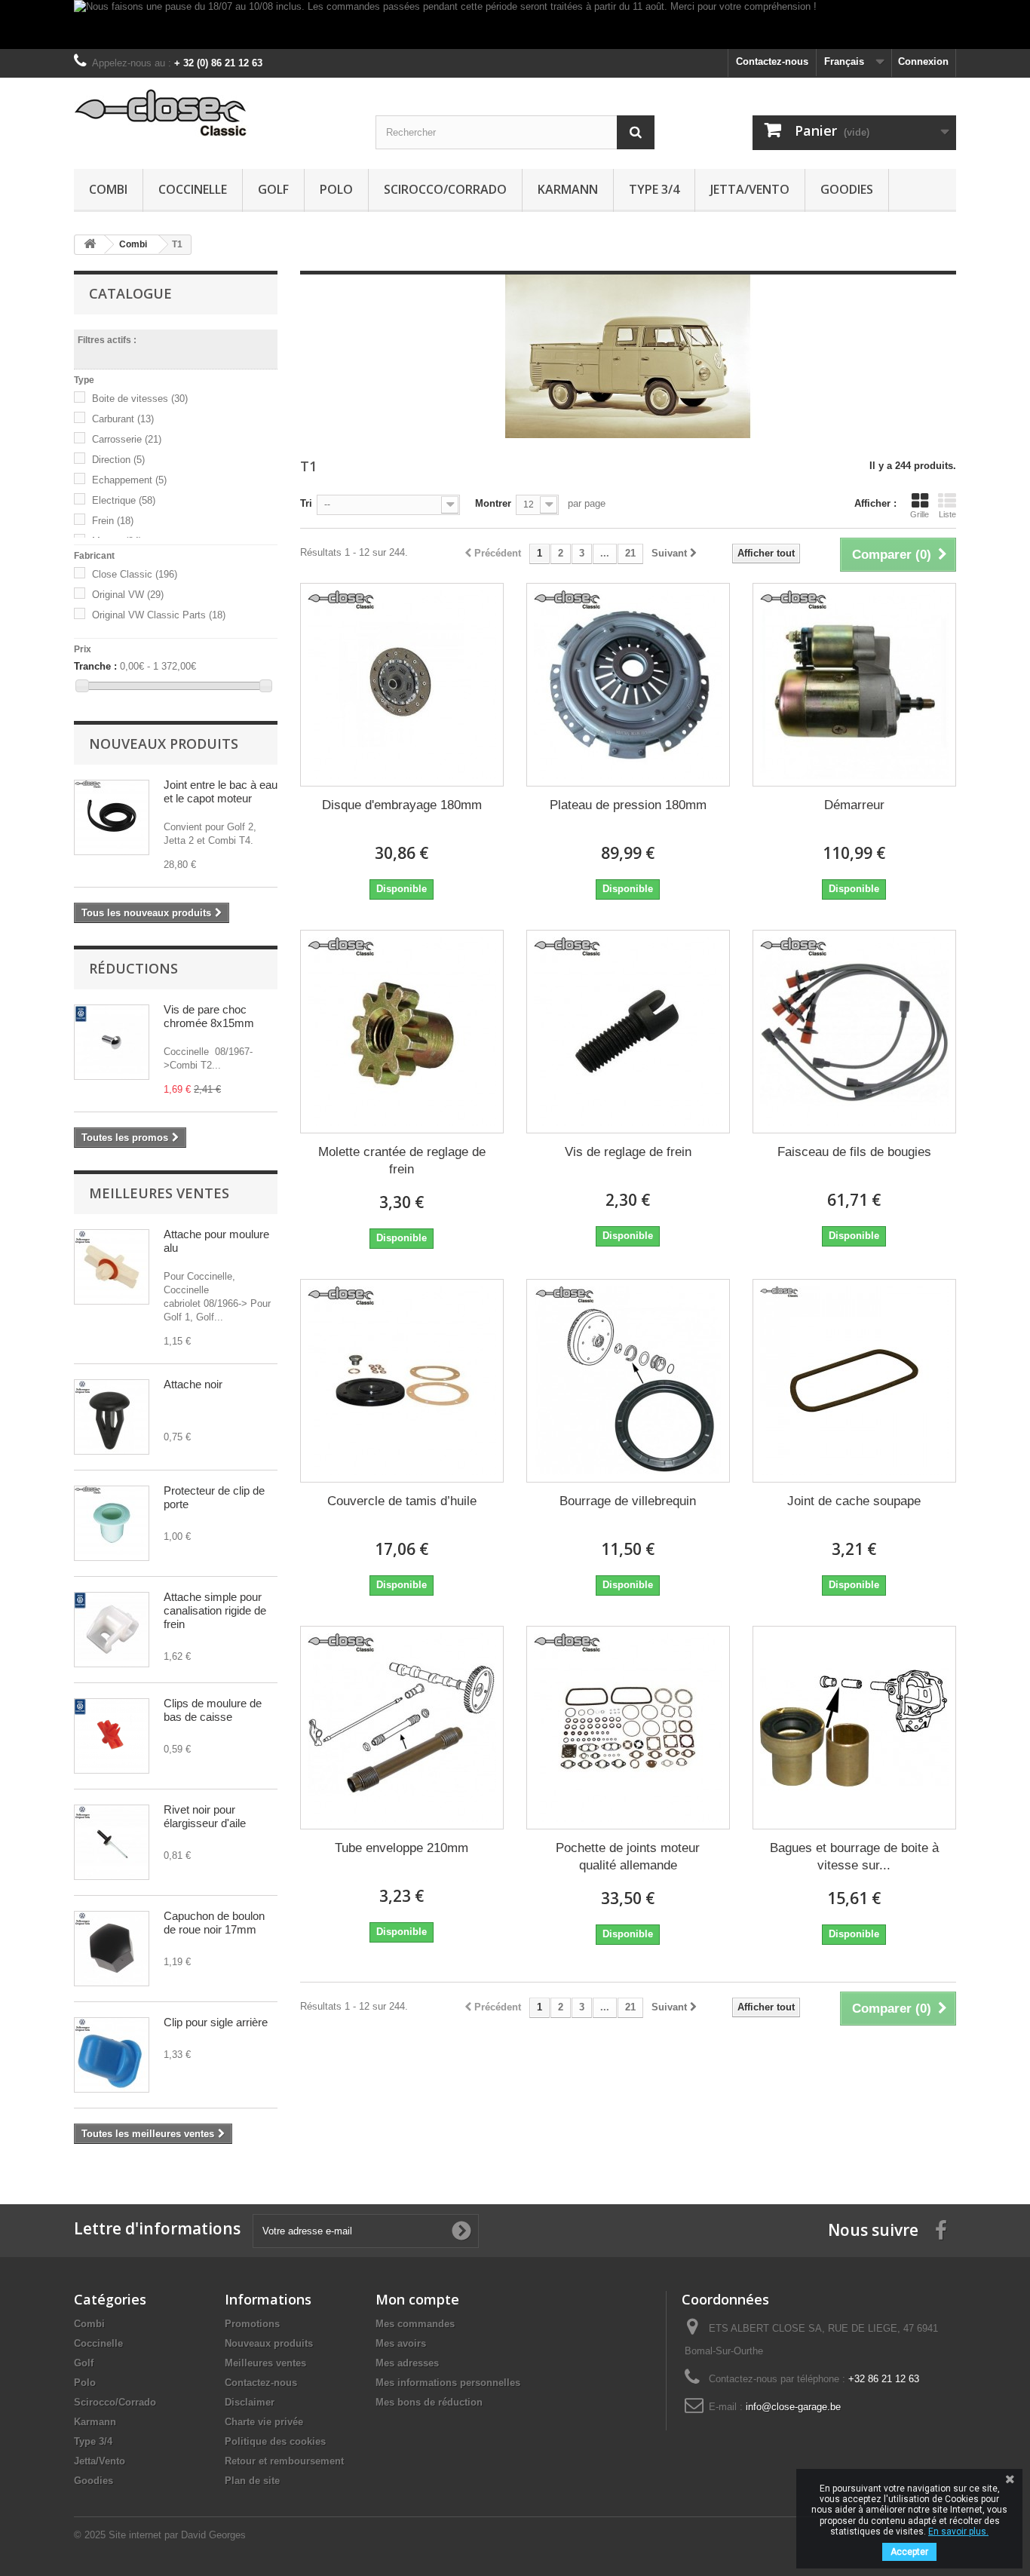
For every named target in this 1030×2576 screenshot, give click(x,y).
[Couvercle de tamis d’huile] (402, 1381)
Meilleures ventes (159, 1193)
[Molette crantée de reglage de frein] (402, 1032)
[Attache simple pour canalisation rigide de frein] (112, 1630)
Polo (336, 189)
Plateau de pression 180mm (628, 805)
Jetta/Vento (750, 189)
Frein (113, 521)
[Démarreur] (854, 685)
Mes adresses (407, 2363)
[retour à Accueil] (90, 245)
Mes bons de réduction (429, 2402)
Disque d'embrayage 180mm (402, 805)
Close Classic (135, 574)
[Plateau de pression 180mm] (628, 685)
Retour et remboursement (284, 2461)
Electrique (124, 500)
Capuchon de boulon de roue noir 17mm (214, 1923)
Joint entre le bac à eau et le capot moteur (221, 791)
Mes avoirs (401, 2343)
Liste (947, 514)
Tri (306, 503)
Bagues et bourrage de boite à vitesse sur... (854, 1857)
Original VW (128, 595)
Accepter (909, 2552)
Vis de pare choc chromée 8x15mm (209, 1016)
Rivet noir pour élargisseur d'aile (205, 1816)
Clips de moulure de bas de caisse (213, 1710)
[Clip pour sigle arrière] (112, 2055)
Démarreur (854, 805)
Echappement (129, 480)
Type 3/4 (654, 189)
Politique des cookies (275, 2441)
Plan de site (252, 2481)
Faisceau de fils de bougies (854, 1152)
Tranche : (95, 666)
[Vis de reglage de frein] (628, 1032)
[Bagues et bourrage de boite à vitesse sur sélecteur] (854, 1728)
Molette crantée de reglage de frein (402, 1161)
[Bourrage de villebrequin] (628, 1381)
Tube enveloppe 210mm (402, 1848)
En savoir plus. (958, 2532)
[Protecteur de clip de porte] (112, 1523)
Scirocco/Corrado (445, 189)
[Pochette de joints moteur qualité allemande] (628, 1728)
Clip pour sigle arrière (216, 2022)
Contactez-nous (772, 61)
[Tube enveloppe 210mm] (402, 1728)
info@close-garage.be (793, 2407)
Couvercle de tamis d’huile (402, 1501)
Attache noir (193, 1384)
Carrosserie (127, 439)
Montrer (493, 503)
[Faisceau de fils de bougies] (854, 1032)
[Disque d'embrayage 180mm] (402, 685)
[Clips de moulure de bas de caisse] (112, 1736)
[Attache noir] (112, 1417)
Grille (920, 514)
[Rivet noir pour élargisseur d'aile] (112, 1842)
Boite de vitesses (140, 399)
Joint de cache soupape (854, 1501)
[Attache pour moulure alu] (112, 1267)
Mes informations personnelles (448, 2383)
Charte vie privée (264, 2422)
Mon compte (417, 2299)
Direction (118, 460)
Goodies (847, 189)
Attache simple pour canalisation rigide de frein (215, 1610)
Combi (108, 189)
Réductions (133, 968)
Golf (273, 189)
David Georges (213, 2535)
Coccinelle (193, 189)
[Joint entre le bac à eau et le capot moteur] (112, 817)
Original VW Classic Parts (159, 615)
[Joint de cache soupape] (854, 1381)
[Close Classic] (213, 113)
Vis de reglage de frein (628, 1152)
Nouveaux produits (164, 744)
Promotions (252, 2324)
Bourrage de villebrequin (628, 1501)
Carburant (123, 419)
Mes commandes (415, 2324)
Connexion (923, 61)
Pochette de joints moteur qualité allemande (628, 1857)
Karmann (568, 189)
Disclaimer (250, 2402)
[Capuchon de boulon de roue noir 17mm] (112, 1949)
